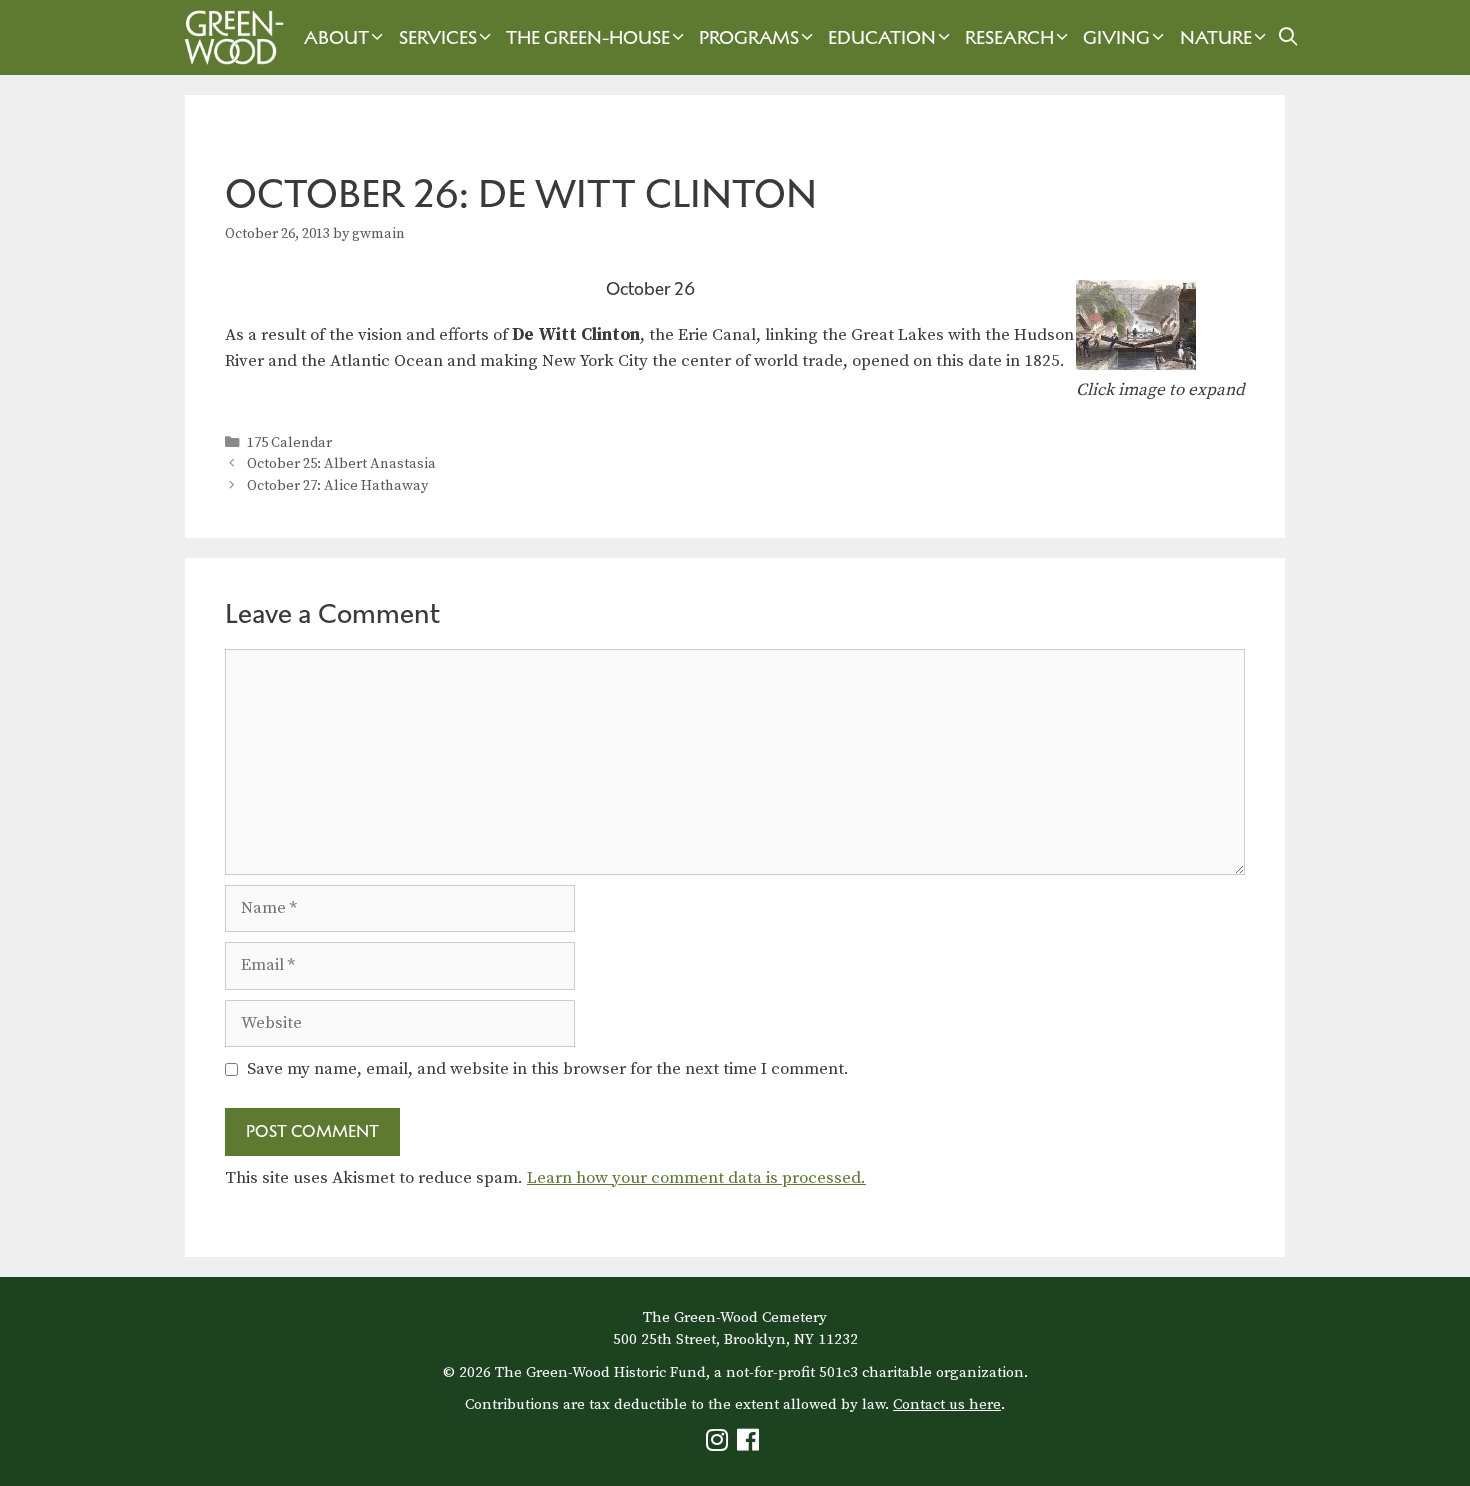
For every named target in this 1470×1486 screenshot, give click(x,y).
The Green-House (588, 37)
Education (882, 37)
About (336, 37)
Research (1009, 37)
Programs (749, 37)
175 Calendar (289, 443)
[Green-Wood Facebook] (750, 1444)
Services (438, 37)
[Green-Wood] (229, 37)
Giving (1116, 37)
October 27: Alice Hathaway (337, 486)
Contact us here (947, 1404)
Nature (1216, 37)
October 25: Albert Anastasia (341, 464)
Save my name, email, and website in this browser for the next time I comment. (548, 1069)
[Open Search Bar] (1288, 37)
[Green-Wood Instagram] (719, 1444)
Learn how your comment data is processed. (696, 1178)
